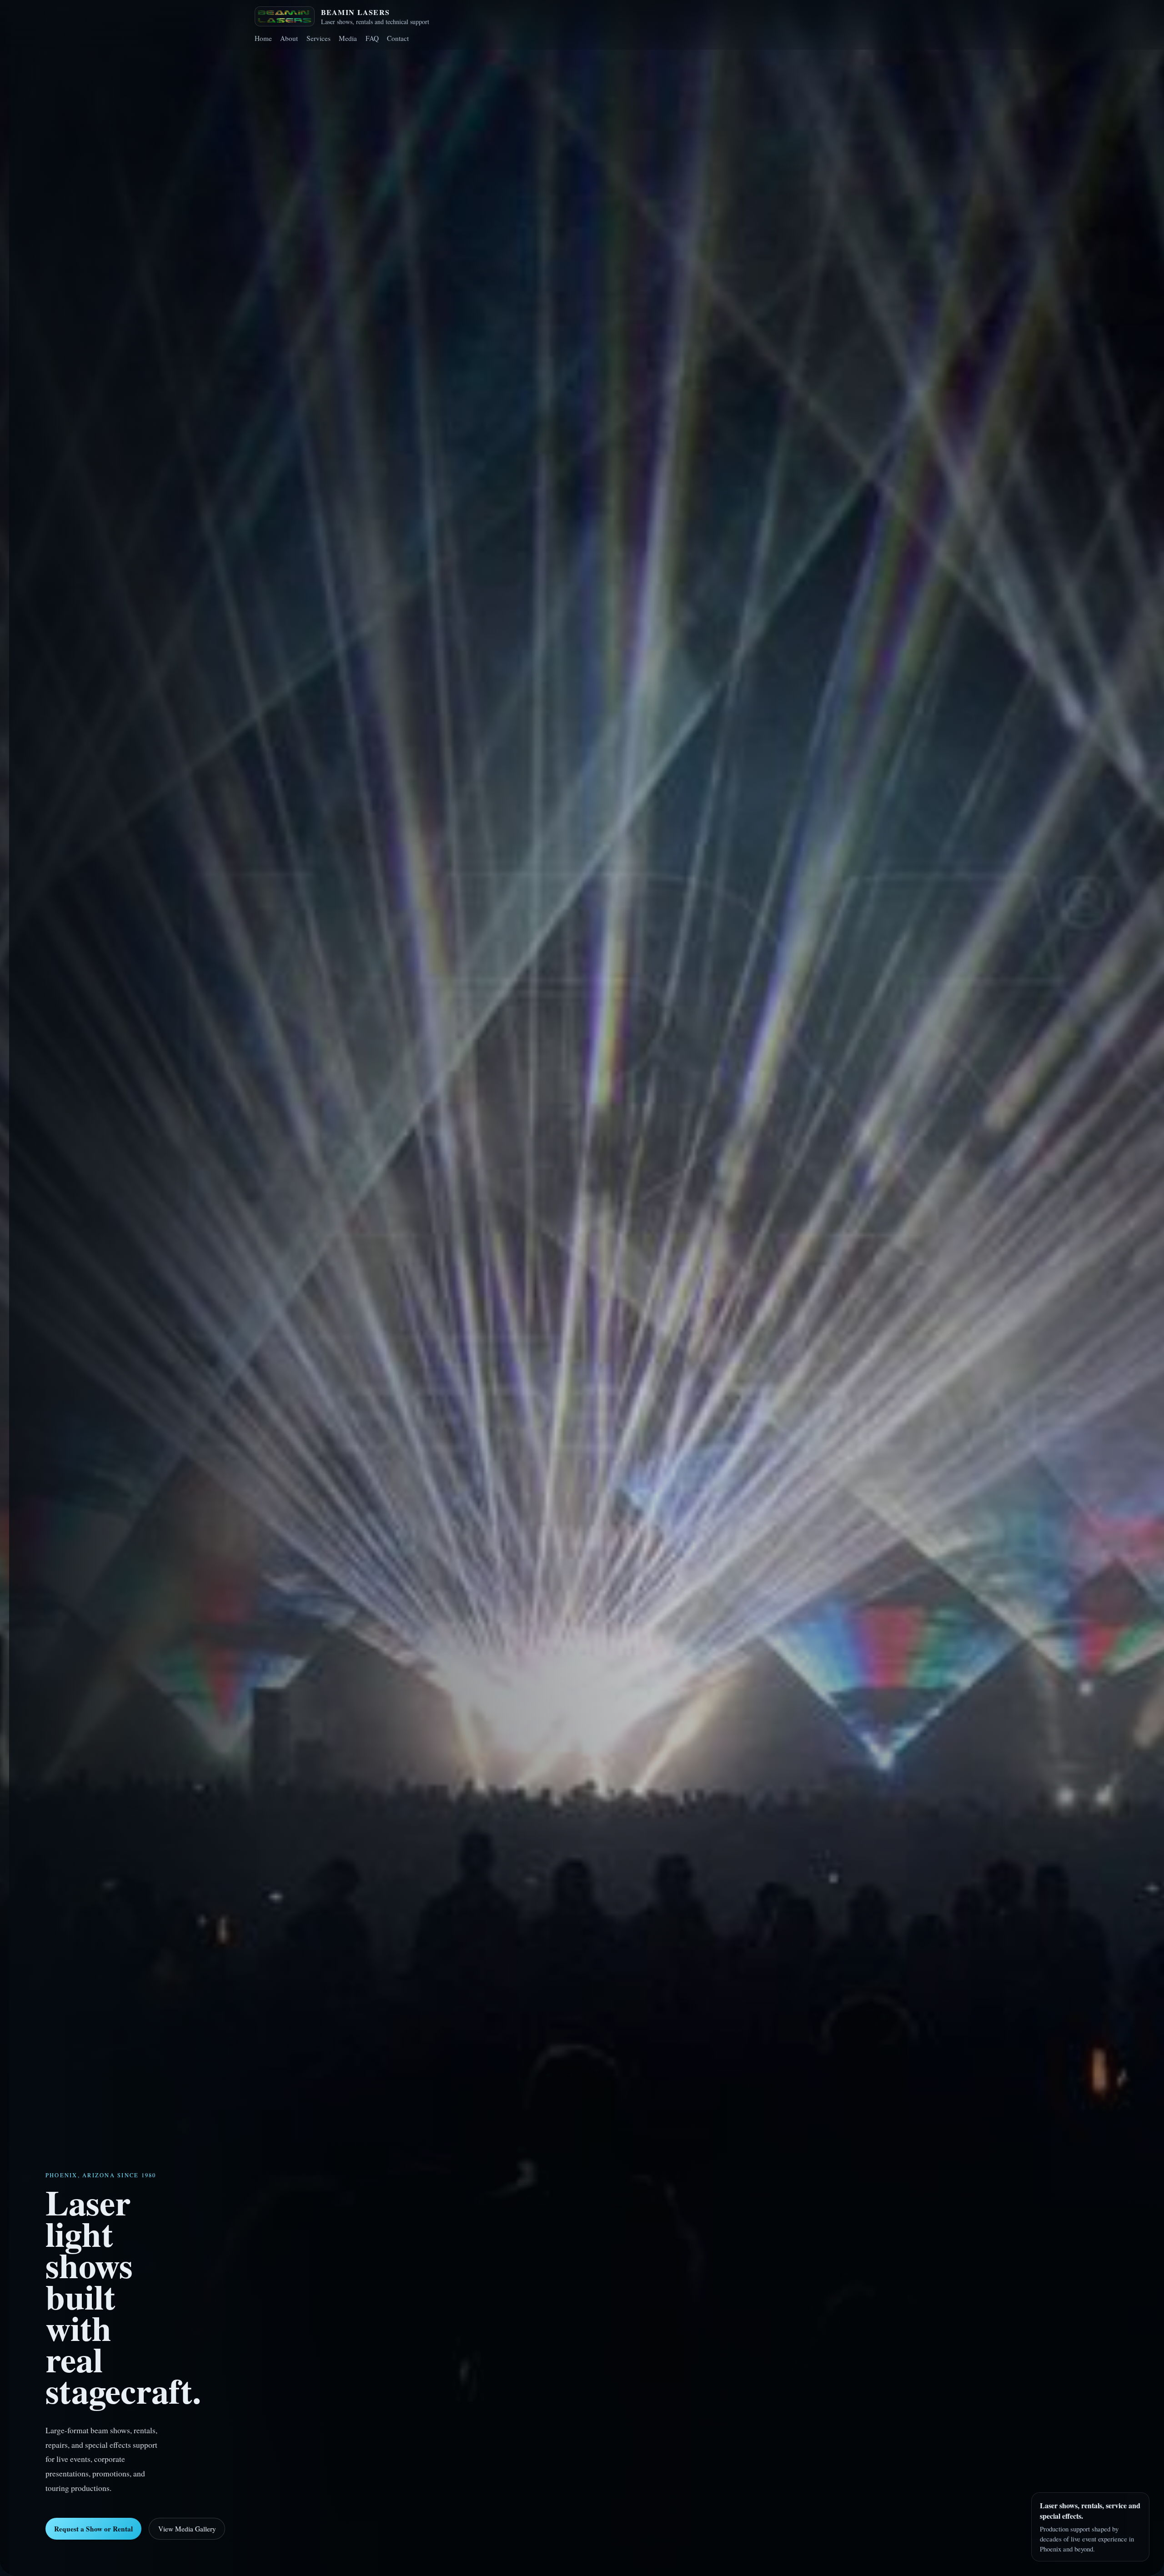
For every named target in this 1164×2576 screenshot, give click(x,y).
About (289, 38)
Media (348, 38)
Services (319, 38)
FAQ (372, 38)
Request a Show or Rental (93, 2529)
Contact (398, 38)
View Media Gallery (187, 2529)
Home (263, 38)
